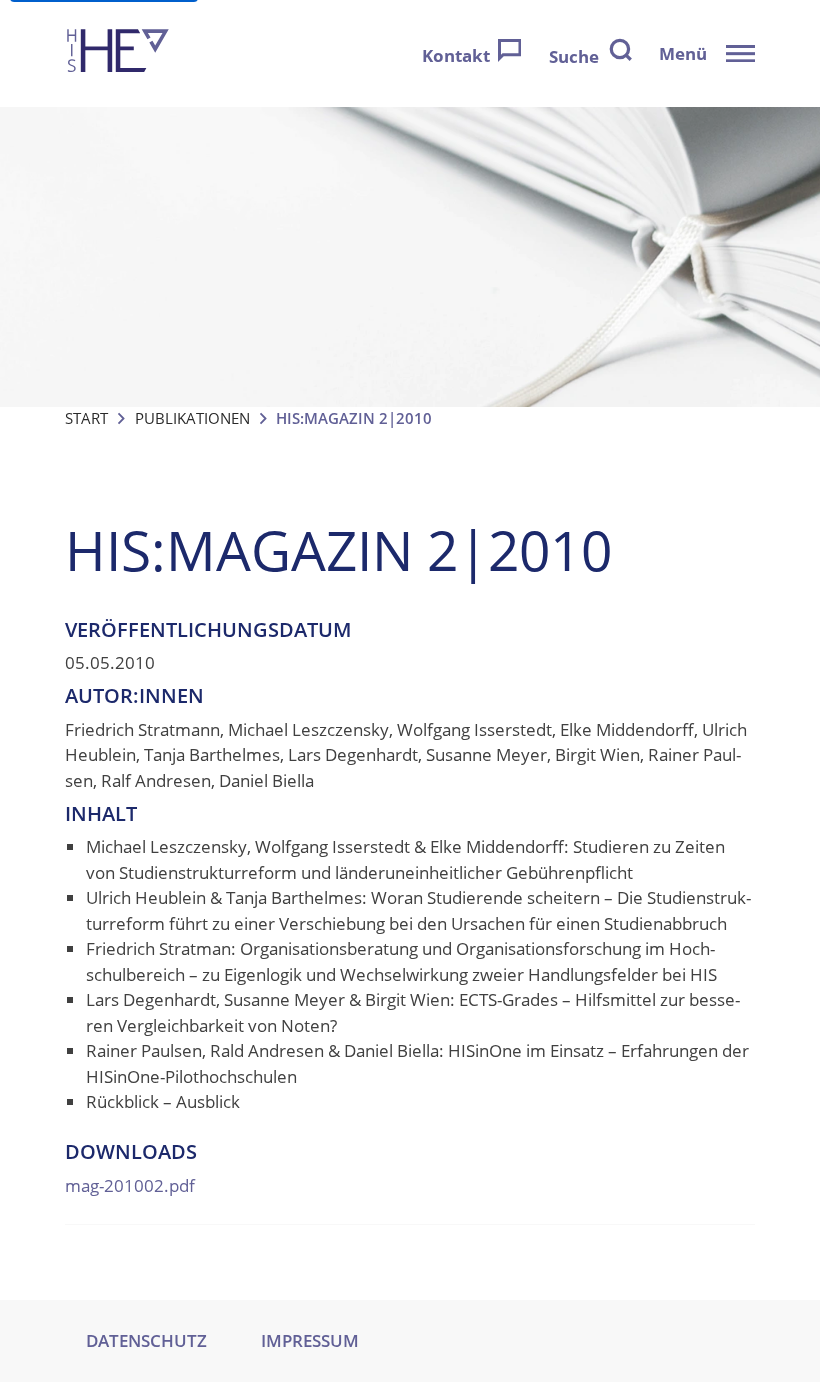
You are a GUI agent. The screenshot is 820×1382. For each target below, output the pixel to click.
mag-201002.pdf (130, 1185)
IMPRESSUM (310, 1340)
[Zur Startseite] (118, 53)
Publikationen (192, 418)
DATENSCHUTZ (146, 1340)
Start (86, 418)
